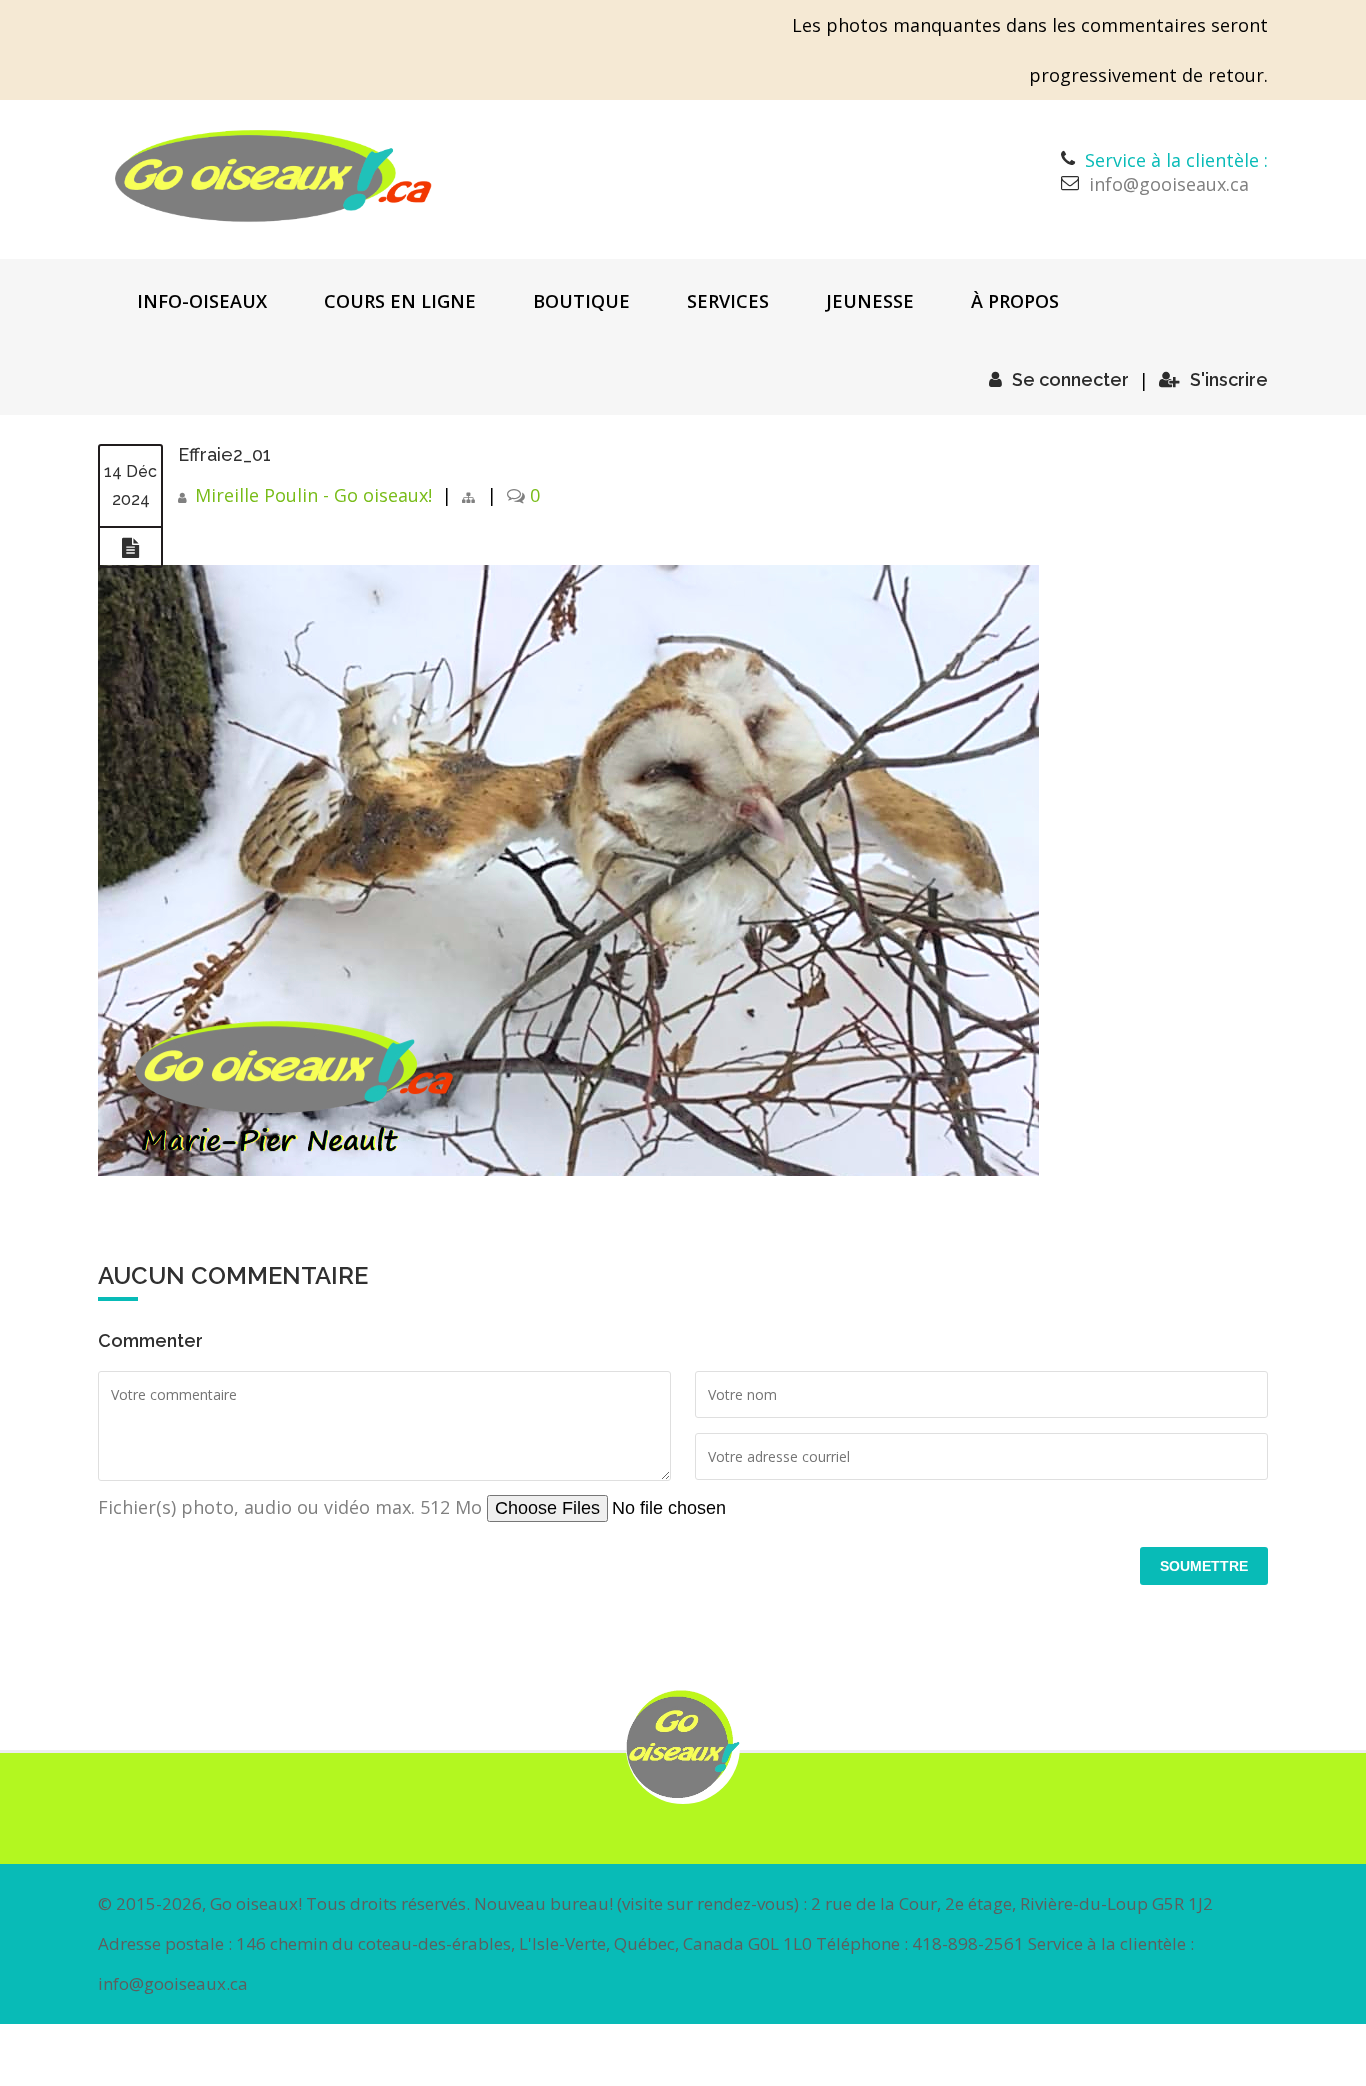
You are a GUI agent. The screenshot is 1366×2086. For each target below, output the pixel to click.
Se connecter (1070, 379)
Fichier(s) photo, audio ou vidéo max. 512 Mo (292, 1507)
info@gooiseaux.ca (1169, 184)
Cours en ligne (400, 301)
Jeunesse (870, 301)
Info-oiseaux (202, 301)
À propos (1015, 301)
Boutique (581, 301)
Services (728, 301)
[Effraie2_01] (130, 548)
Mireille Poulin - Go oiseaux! (313, 495)
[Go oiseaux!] (273, 176)
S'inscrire (1229, 379)
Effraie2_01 (224, 454)
